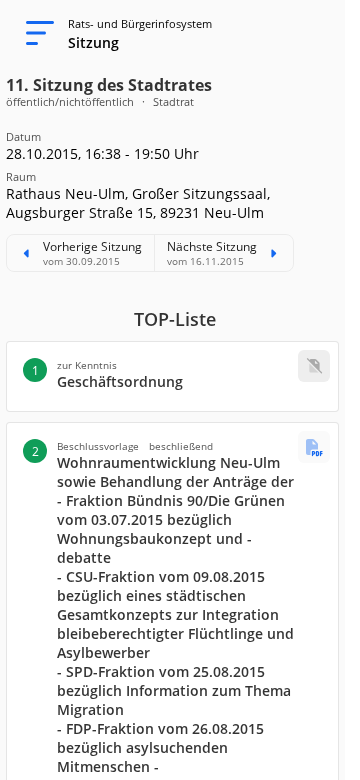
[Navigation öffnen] (34, 34)
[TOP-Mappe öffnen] (314, 447)
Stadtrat (173, 101)
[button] (172, 376)
